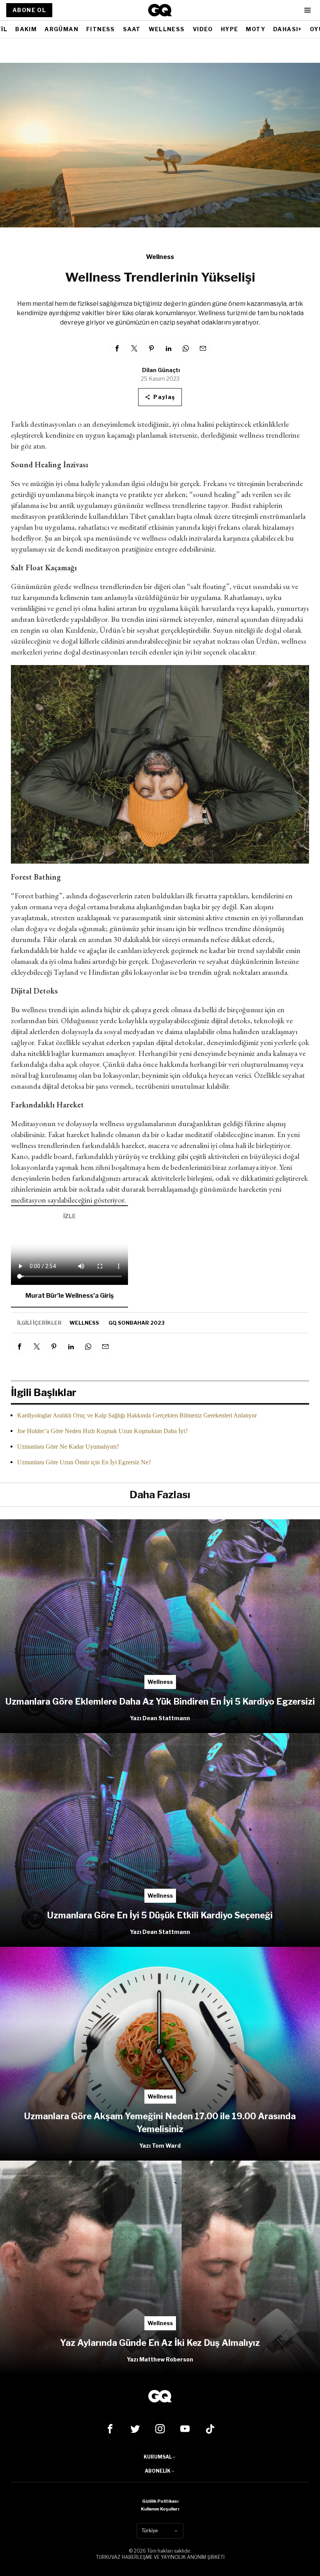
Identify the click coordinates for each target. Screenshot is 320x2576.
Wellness (160, 257)
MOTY (256, 29)
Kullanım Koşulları (160, 2509)
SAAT (132, 29)
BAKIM (26, 29)
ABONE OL (29, 10)
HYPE (230, 29)
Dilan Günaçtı (161, 370)
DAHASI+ (288, 29)
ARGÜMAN (61, 29)
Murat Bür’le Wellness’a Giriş (69, 1296)
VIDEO (203, 29)
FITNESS (101, 29)
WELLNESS (167, 29)
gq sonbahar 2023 (137, 1323)
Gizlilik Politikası (160, 2501)
